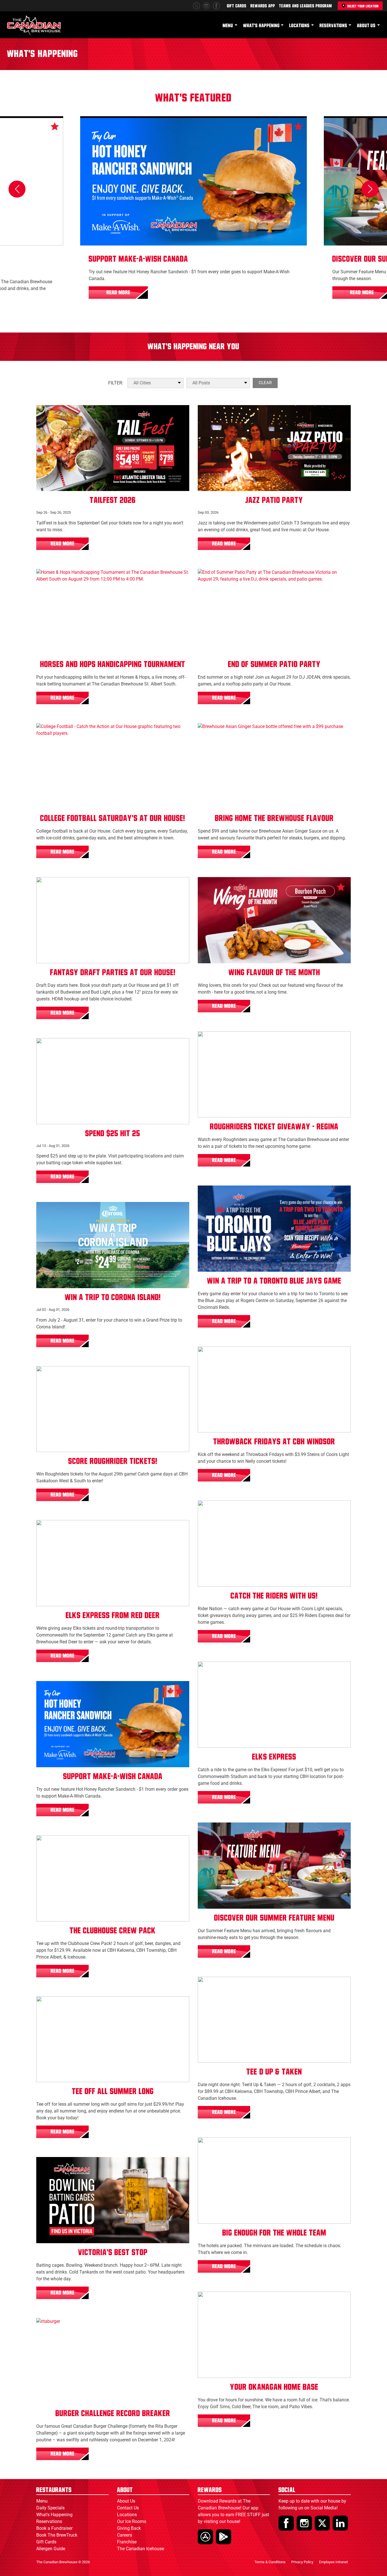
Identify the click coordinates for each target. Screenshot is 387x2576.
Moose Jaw (215, 1510)
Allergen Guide (51, 2549)
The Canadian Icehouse (141, 2549)
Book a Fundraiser (54, 2528)
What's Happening (261, 26)
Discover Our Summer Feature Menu (274, 1918)
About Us (366, 26)
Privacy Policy (302, 2562)
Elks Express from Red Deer (113, 1616)
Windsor (213, 1356)
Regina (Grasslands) (222, 1041)
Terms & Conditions (270, 2562)
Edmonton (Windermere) (225, 414)
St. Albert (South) (58, 578)
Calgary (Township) (60, 1845)
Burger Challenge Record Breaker (113, 2414)
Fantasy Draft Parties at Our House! (113, 973)
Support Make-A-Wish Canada (138, 259)
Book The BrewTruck (57, 2535)
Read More (118, 293)
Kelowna (90, 1845)
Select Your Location (363, 6)
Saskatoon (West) (58, 1375)
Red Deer (51, 1529)
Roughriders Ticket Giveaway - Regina (274, 1127)
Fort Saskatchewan (221, 1671)
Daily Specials (50, 2508)
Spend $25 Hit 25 (113, 1134)
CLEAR (265, 383)
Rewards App (263, 6)
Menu (228, 26)
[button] (17, 189)
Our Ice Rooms (132, 2521)
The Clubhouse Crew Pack (113, 1931)
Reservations (333, 26)
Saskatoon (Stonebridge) (99, 1375)
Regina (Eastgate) (259, 1041)
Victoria (212, 578)
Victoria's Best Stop (113, 2253)
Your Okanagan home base (274, 2387)
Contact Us (128, 2508)
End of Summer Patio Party (274, 664)
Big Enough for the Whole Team (274, 2233)
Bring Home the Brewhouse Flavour (274, 818)
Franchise (127, 2542)
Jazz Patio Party (274, 500)
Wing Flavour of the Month (274, 973)
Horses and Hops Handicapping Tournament (113, 664)
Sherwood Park (256, 1671)
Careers (125, 2535)
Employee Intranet (333, 2562)
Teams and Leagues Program (306, 6)
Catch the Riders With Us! (274, 1596)
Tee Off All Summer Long (113, 2092)
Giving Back (129, 2528)
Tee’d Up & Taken (274, 2072)
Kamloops (214, 2147)
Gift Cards (237, 6)
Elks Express (274, 1757)
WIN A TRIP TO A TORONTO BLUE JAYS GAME (274, 1281)
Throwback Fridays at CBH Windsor (274, 1442)
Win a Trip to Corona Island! (113, 1297)
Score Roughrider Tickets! (113, 1461)
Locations (299, 26)
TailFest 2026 (113, 500)
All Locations (55, 414)
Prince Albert (276, 1986)
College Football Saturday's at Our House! (113, 818)
